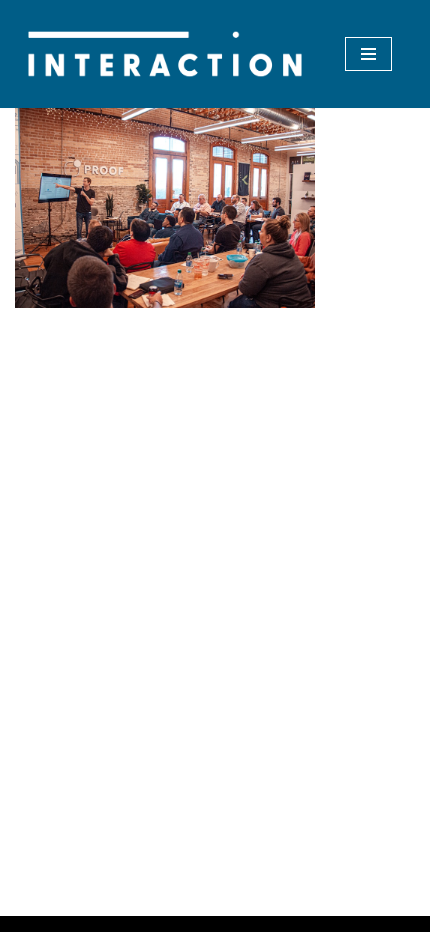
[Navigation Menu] (368, 54)
